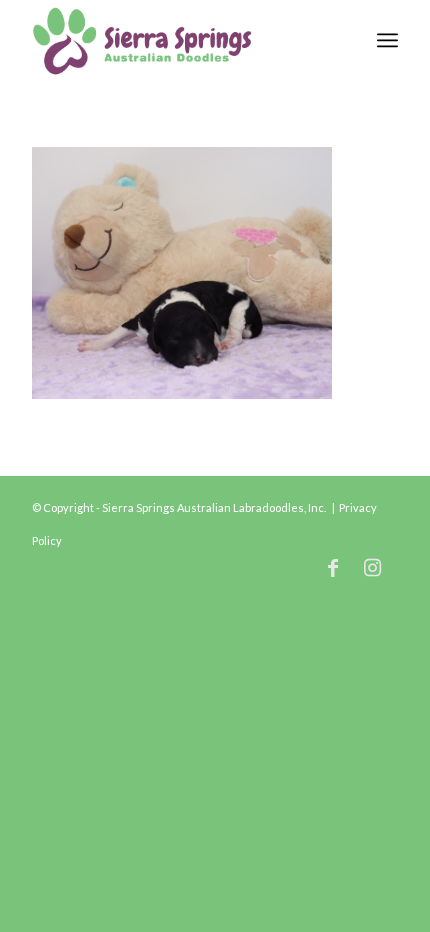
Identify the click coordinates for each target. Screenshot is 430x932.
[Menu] (387, 40)
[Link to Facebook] (333, 567)
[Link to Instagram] (373, 567)
